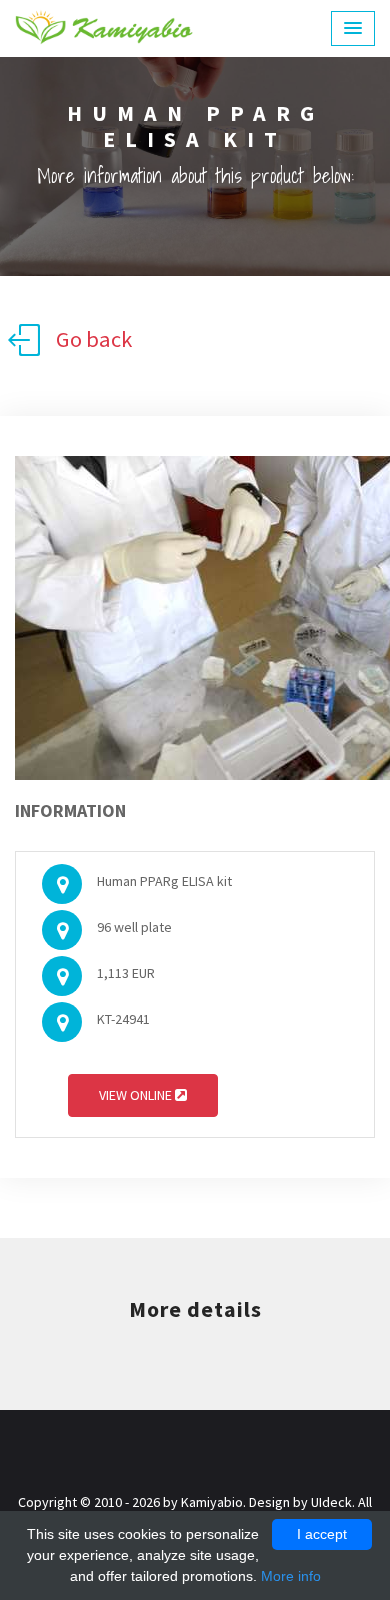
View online (137, 1095)
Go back (94, 339)
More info (291, 1576)
